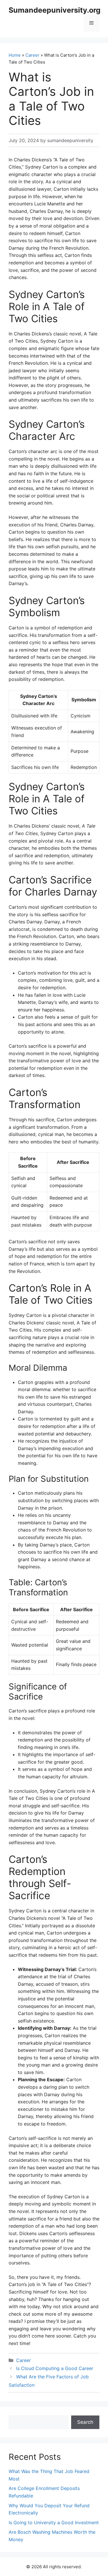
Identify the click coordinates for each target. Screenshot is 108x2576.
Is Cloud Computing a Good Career (55, 2368)
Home (15, 55)
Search (85, 2422)
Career (32, 55)
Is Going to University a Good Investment (54, 2522)
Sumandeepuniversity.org (55, 10)
